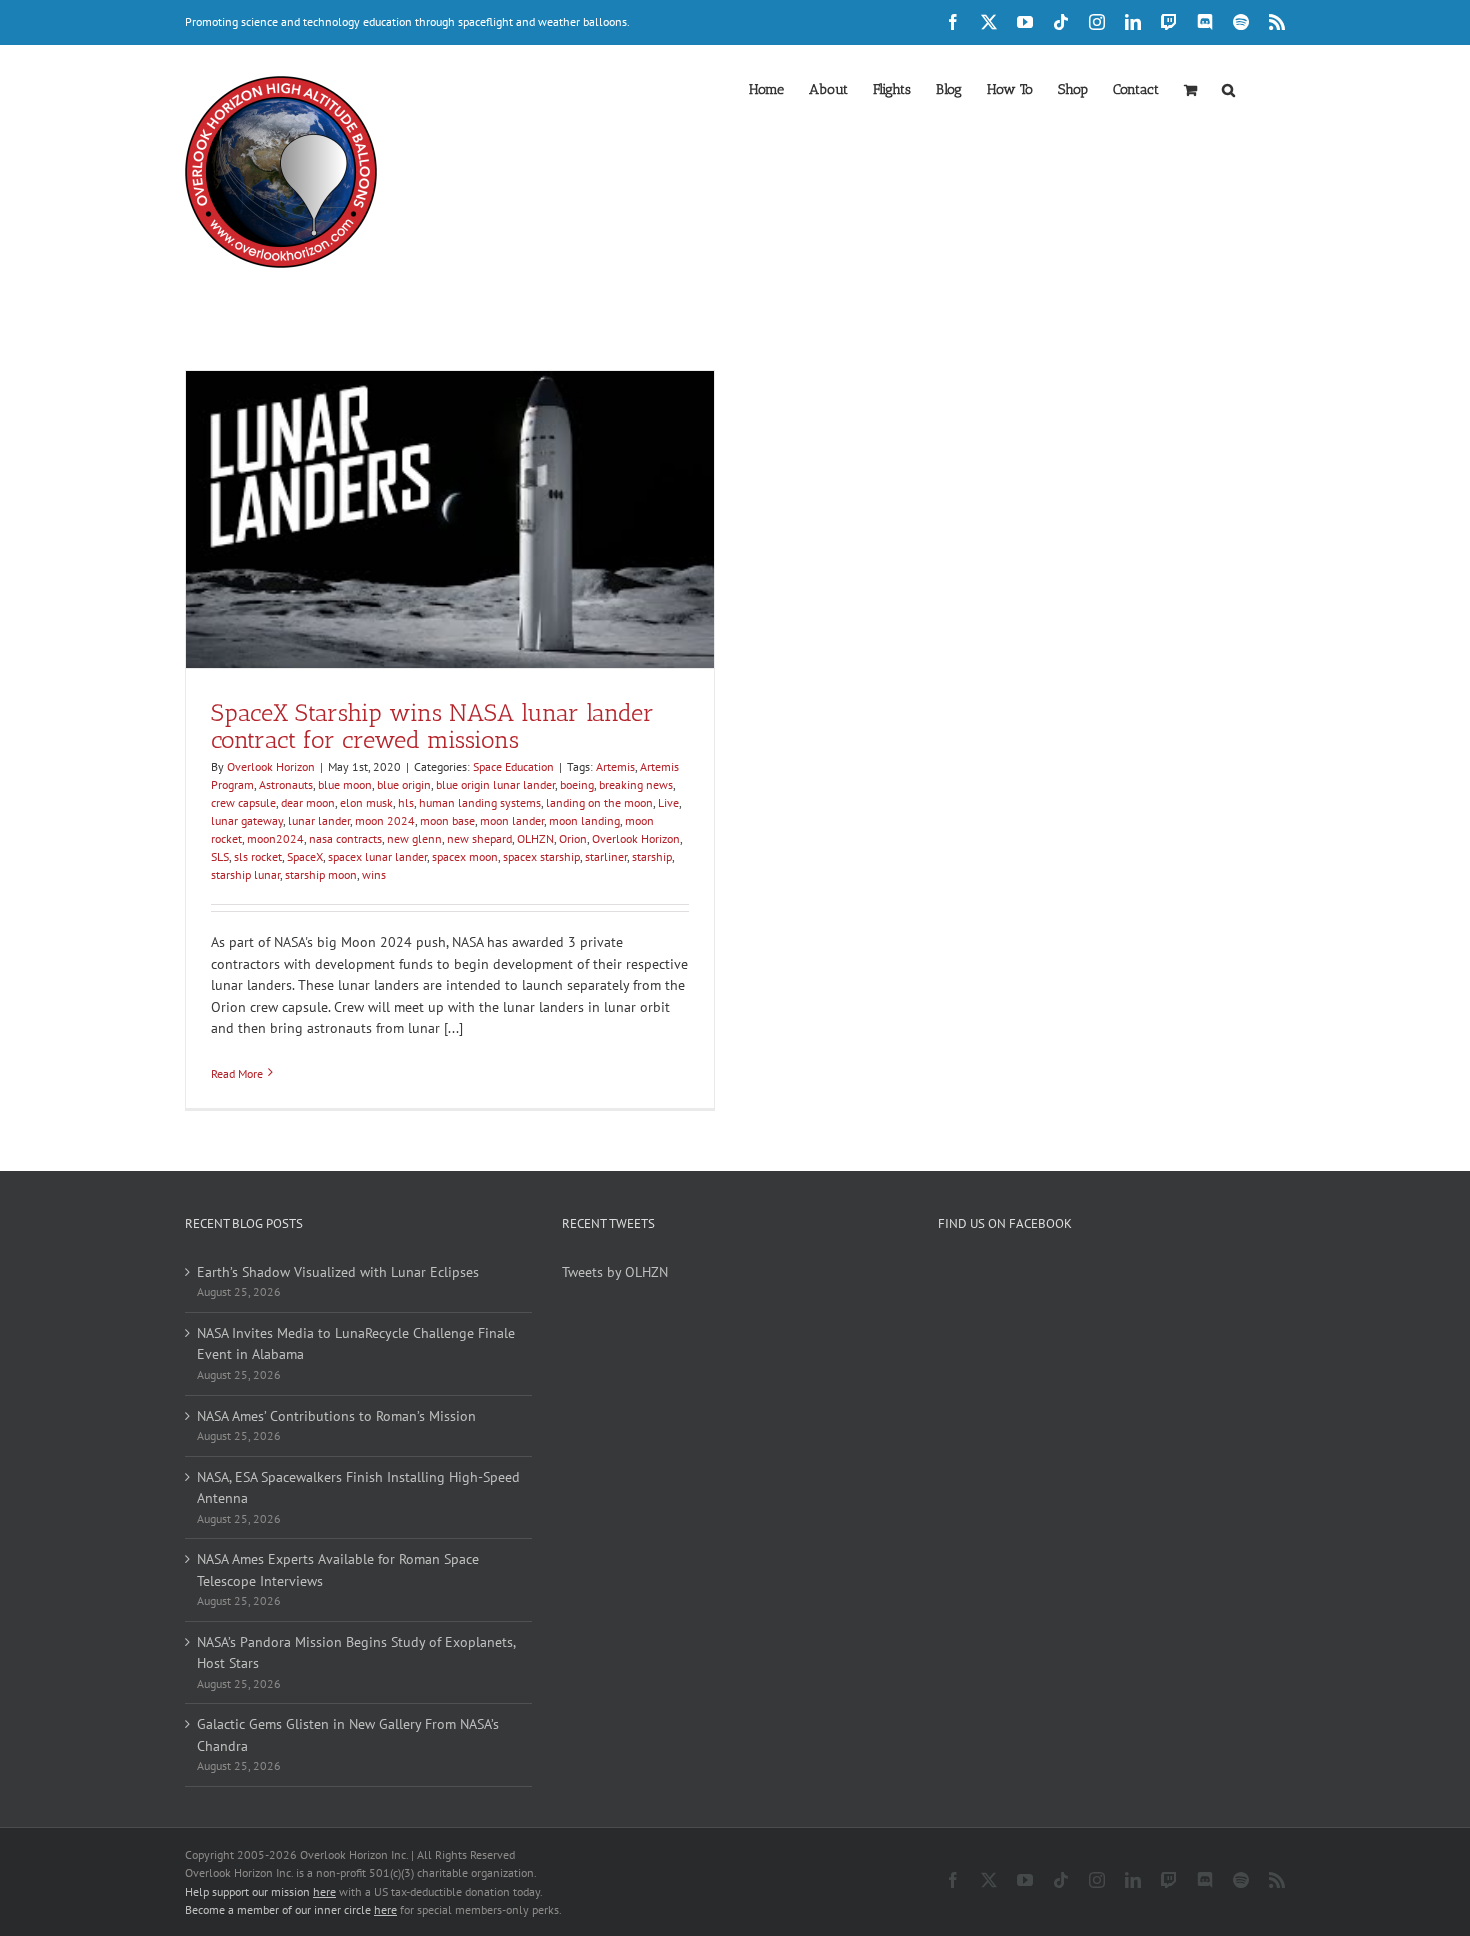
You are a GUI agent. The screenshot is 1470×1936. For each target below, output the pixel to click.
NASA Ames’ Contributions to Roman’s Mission (336, 1416)
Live (668, 802)
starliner (606, 856)
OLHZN (535, 838)
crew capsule (243, 802)
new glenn (414, 838)
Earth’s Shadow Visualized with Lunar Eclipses (338, 1272)
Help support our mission (260, 1891)
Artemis (615, 766)
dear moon (308, 802)
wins (374, 874)
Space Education (513, 766)
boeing (577, 784)
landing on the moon (599, 802)
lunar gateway (247, 820)
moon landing (584, 820)
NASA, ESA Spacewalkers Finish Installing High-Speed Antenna (358, 1488)
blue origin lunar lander (495, 784)
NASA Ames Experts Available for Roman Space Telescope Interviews (338, 1570)
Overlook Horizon (271, 766)
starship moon (321, 874)
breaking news (636, 784)
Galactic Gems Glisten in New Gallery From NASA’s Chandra (348, 1735)
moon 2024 (385, 820)
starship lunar (245, 874)
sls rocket (258, 856)
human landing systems (480, 802)
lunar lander (319, 820)
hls (406, 802)
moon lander (512, 820)
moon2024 (275, 838)
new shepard (479, 838)
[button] (1228, 88)
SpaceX (305, 856)
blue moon (345, 784)
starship (652, 856)
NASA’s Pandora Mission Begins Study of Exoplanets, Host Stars (356, 1653)
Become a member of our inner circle (291, 1909)
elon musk (366, 802)
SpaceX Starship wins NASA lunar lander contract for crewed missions (432, 726)
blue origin (404, 784)
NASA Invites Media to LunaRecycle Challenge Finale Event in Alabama (356, 1344)
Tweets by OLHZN (615, 1272)
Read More (237, 1073)
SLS (220, 856)
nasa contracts (345, 838)
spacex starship (541, 856)
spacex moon (465, 856)
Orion (573, 838)
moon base (447, 820)
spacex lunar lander (377, 856)
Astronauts (286, 784)
